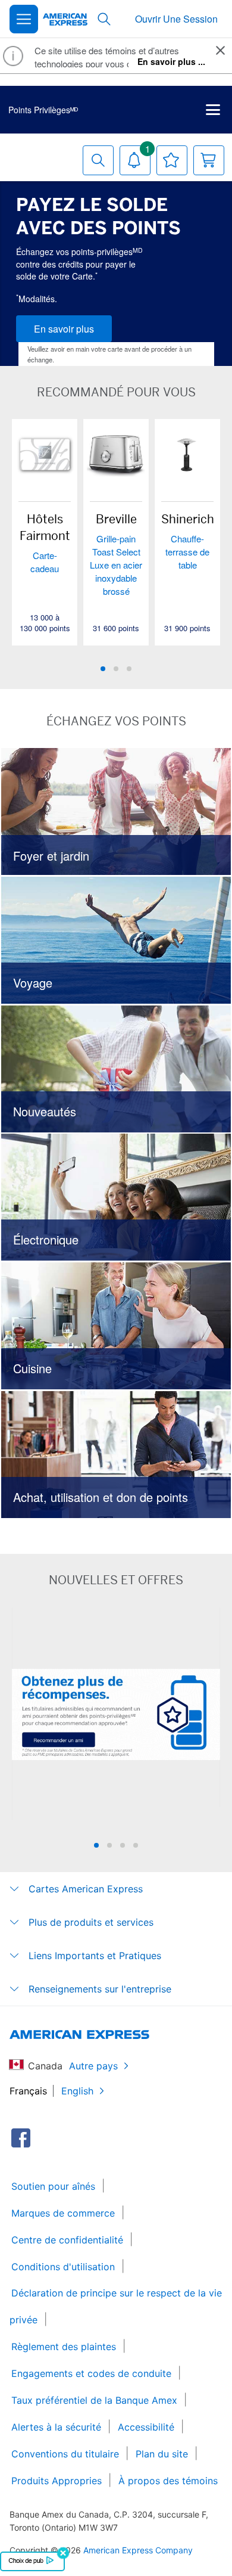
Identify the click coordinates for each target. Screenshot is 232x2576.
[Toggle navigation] (213, 110)
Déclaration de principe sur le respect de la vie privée (116, 2306)
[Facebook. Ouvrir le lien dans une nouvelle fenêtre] (21, 2138)
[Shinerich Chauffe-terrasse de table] (187, 454)
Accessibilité (146, 2427)
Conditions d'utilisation (63, 2267)
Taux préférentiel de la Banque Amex (94, 2400)
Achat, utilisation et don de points (116, 1454)
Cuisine (116, 1326)
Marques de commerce (63, 2213)
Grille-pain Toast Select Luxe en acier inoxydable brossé (116, 565)
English (77, 2091)
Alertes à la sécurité (56, 2427)
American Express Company (138, 2550)
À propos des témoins (168, 2481)
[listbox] (116, 548)
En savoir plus (64, 329)
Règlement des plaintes (64, 2347)
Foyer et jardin (116, 811)
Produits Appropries (57, 2481)
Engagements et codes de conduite (91, 2373)
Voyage (116, 940)
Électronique (116, 1197)
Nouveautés (116, 1069)
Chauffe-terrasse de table (187, 552)
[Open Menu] (24, 19)
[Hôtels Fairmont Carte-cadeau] (45, 454)
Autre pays (93, 2066)
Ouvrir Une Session (176, 19)
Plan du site (162, 2454)
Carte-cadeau (45, 562)
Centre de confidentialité (67, 2240)
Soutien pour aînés (53, 2186)
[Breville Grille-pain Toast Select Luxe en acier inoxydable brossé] (116, 454)
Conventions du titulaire (65, 2454)
